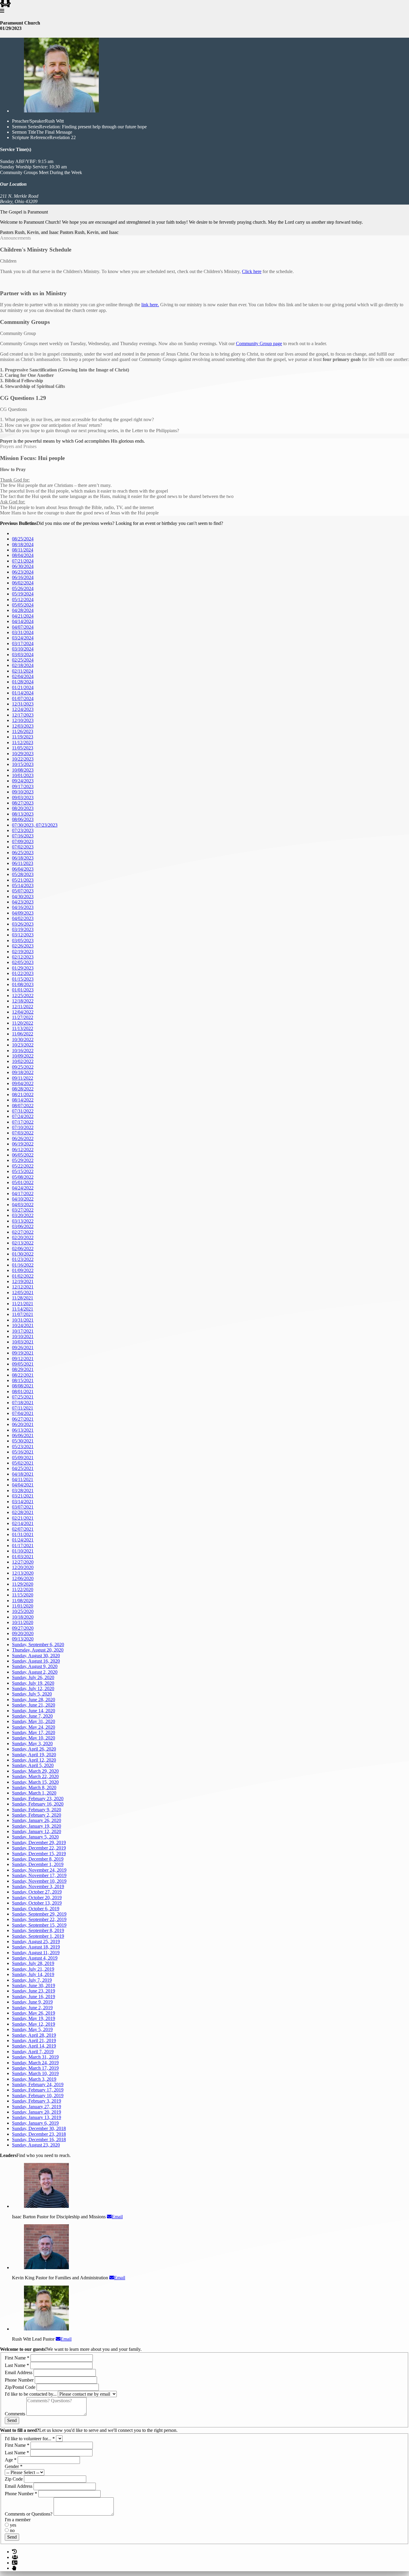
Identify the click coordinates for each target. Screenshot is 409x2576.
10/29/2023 (23, 754)
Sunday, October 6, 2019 (36, 1909)
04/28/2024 (23, 610)
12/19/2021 (23, 1281)
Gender (14, 2466)
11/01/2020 (23, 1606)
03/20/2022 (23, 1215)
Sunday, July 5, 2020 (32, 1694)
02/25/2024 (23, 660)
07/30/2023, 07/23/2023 (35, 825)
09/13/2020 (23, 1639)
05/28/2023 (23, 874)
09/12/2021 (23, 1359)
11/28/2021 (23, 1298)
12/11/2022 (23, 1007)
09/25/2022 (23, 1067)
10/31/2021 (23, 1320)
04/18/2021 (23, 1474)
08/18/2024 (23, 544)
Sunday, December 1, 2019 (38, 1864)
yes (12, 2525)
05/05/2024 (23, 605)
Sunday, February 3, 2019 (37, 2101)
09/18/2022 (23, 1072)
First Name (17, 2358)
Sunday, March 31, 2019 (35, 2057)
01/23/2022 (23, 1259)
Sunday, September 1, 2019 (38, 1936)
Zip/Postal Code (21, 2387)
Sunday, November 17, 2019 (39, 1875)
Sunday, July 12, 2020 (33, 1688)
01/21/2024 (23, 687)
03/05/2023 (23, 940)
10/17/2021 (23, 1331)
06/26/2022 (23, 1138)
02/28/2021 (23, 1512)
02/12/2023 (23, 957)
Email (117, 2217)
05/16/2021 (23, 1452)
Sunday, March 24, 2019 (35, 2063)
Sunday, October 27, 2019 (37, 1892)
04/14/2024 (23, 621)
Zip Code (14, 2479)
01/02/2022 (23, 1276)
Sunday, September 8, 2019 (38, 1930)
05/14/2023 (23, 885)
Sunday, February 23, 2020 (38, 1799)
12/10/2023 (23, 720)
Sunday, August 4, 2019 (35, 1958)
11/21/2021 (23, 1304)
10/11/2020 (23, 1622)
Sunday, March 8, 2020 (34, 1787)
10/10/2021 (23, 1336)
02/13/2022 (23, 1243)
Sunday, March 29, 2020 (35, 1771)
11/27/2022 (23, 1017)
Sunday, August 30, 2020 (36, 1656)
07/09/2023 (23, 841)
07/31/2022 (23, 1111)
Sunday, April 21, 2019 (34, 2040)
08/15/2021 (23, 1380)
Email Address (19, 2372)
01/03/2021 (23, 1557)
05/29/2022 (23, 1160)
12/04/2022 (23, 1012)
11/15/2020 (23, 1595)
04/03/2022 (23, 1205)
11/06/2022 (23, 1034)
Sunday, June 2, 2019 (32, 2008)
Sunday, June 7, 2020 (32, 1716)
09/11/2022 (23, 1078)
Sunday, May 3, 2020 (32, 1744)
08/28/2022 (23, 1089)
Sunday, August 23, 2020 (36, 2145)
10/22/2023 (23, 759)
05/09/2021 (23, 1458)
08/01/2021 (23, 1391)
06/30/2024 (23, 566)
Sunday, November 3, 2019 (38, 1886)
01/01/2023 (23, 990)
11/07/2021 (23, 1314)
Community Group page (259, 343)
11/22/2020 (23, 1589)
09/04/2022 (23, 1083)
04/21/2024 (23, 616)
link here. (150, 305)
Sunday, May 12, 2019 (34, 2024)
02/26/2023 (23, 946)
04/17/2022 (23, 1193)
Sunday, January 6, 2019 (35, 2123)
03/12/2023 (23, 935)
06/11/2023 (23, 863)
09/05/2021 (23, 1364)
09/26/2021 (23, 1348)
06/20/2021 (23, 1424)
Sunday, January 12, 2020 (37, 1831)
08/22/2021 (23, 1375)
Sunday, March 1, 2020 (34, 1793)
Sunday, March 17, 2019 (35, 2068)
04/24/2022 (23, 1188)
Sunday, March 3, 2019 (34, 2079)
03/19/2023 (23, 929)
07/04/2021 (23, 1413)
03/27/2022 (23, 1210)
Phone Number (20, 2380)
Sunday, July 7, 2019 (32, 1980)
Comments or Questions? (29, 2514)
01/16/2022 (23, 1265)
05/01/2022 (23, 1182)
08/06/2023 (23, 819)
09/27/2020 (23, 1628)
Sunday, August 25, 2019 (36, 1941)
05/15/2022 (23, 1171)
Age (11, 2460)
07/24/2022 (23, 1116)
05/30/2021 (23, 1441)
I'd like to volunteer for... (30, 2439)
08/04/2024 (23, 555)
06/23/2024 (23, 572)
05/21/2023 (23, 880)
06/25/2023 (23, 853)
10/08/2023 (23, 770)
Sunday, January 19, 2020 (37, 1826)
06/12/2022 (23, 1150)
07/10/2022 (23, 1127)
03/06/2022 (23, 1226)
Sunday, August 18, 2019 (36, 1947)
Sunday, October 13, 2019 (37, 1903)
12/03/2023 (23, 726)
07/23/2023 (23, 830)
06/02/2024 (23, 583)
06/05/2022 (23, 1155)
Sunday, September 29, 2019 (39, 1914)
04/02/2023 (23, 918)
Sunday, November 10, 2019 (39, 1881)
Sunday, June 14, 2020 (34, 1711)
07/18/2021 (23, 1403)
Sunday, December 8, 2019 (38, 1859)
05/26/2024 (23, 588)
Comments (16, 2414)
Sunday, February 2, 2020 (37, 1815)
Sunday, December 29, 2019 (39, 1842)
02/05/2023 (23, 962)
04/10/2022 (23, 1199)
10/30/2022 (23, 1039)
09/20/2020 (23, 1633)
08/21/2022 (23, 1094)
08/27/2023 (23, 803)
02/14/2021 (23, 1523)
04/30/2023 (23, 897)
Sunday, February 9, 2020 (37, 1810)
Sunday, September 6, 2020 (38, 1645)
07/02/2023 (23, 847)
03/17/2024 (23, 643)
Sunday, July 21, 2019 (33, 1969)
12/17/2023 (23, 715)
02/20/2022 (23, 1237)
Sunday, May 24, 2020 (34, 1727)
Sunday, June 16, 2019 (34, 1997)
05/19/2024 (23, 594)
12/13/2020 (23, 1573)
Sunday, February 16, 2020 (38, 1804)
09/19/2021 (23, 1353)
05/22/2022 (23, 1166)
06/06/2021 (23, 1435)
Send (12, 2420)
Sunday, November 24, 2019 (39, 1870)
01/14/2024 (23, 693)
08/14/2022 (23, 1100)
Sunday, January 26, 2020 (37, 1820)
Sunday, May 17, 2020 (34, 1732)
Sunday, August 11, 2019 (36, 1953)
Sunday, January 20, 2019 (37, 2112)
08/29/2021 (23, 1369)
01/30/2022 (23, 1254)
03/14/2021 (23, 1502)
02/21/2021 (23, 1518)
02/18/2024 (23, 665)
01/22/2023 (23, 973)
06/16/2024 (23, 577)
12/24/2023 (23, 709)
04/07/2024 (23, 627)
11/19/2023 (23, 737)
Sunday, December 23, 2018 (39, 2134)
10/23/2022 (23, 1045)
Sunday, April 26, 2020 (34, 1749)
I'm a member (18, 2520)
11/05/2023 (23, 748)
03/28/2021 (23, 1490)
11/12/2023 (23, 742)
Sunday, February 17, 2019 (38, 2090)
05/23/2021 (23, 1447)
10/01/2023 (23, 775)
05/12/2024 (23, 600)
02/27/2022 (23, 1232)
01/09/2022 (23, 1270)
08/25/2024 (23, 539)
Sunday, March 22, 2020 (35, 1776)
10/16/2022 (23, 1051)
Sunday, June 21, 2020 (34, 1705)
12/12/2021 (23, 1287)
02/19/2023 (23, 952)
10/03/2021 (23, 1342)
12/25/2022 (23, 995)
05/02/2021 (23, 1463)
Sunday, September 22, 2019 (39, 1919)
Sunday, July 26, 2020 (33, 1677)
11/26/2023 (23, 731)
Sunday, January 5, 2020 (35, 1837)
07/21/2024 (23, 561)
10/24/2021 (23, 1325)
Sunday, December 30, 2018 (39, 2128)
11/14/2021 (23, 1309)
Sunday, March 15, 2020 (35, 1782)
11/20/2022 (23, 1023)
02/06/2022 (23, 1249)
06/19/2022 (23, 1144)
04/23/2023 (23, 902)
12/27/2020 (23, 1562)
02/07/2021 (23, 1529)
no (12, 2530)
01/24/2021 (23, 1540)
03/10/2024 (23, 649)
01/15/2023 (23, 979)
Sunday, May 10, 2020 (34, 1738)
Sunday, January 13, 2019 (37, 2117)
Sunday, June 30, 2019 (34, 1985)
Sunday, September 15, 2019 (39, 1925)
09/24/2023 (23, 781)
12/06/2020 (23, 1578)
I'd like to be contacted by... (31, 2394)
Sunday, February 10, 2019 (38, 2096)
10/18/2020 (23, 1617)
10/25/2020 (23, 1611)
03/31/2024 (23, 632)
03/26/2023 (23, 924)
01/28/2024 (23, 682)
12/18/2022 (23, 1001)
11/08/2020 (23, 1601)
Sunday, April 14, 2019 (34, 2046)
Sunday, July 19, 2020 (33, 1683)
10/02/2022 (23, 1061)
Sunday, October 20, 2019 (37, 1898)
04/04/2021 (23, 1485)
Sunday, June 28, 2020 (34, 1700)
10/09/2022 (23, 1056)
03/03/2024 (23, 655)
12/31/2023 (23, 704)
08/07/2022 (23, 1106)
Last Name (17, 2365)
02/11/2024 (23, 671)
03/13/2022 (23, 1221)
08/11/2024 (23, 550)
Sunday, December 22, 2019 (39, 1848)
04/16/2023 (23, 907)
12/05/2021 (23, 1292)
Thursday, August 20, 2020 (38, 1650)
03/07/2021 (23, 1507)
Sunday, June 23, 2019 (34, 1991)
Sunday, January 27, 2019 (37, 2107)
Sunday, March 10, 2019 (35, 2073)
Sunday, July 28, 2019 (33, 1963)
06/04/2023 (23, 869)
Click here (252, 271)
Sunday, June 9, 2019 (32, 2002)
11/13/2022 (23, 1028)
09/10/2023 (23, 792)
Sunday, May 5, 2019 (32, 2029)
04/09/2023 (23, 913)
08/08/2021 (23, 1386)
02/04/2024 (23, 676)
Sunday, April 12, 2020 (34, 1760)
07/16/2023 (23, 836)
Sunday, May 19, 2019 (34, 2018)
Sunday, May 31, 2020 (34, 1721)
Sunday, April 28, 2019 (34, 2035)
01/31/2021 (23, 1534)
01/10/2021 (23, 1551)
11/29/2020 (23, 1584)
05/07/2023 (23, 891)
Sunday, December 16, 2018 (39, 2139)
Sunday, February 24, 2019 (38, 2084)
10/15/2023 (23, 764)
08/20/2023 (23, 808)
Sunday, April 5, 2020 (33, 1765)
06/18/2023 (23, 858)
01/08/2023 (23, 984)
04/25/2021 (23, 1468)
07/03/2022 (23, 1133)
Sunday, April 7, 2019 (33, 2052)
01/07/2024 (23, 699)
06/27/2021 (23, 1419)
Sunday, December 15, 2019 (39, 1854)
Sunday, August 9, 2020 (35, 1666)
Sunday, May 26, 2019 (34, 2013)
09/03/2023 (23, 798)
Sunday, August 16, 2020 (36, 1661)
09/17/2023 (23, 786)
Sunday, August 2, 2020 (35, 1672)
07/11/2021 (23, 1408)
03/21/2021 (23, 1496)
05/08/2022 (23, 1177)
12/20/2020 (23, 1567)
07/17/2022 (23, 1122)
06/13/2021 (23, 1430)
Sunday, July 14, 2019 (33, 1974)
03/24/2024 (23, 638)
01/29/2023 (23, 968)
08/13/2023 (23, 814)
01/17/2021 (23, 1546)
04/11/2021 (23, 1479)
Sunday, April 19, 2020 (34, 1755)
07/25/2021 (23, 1397)
